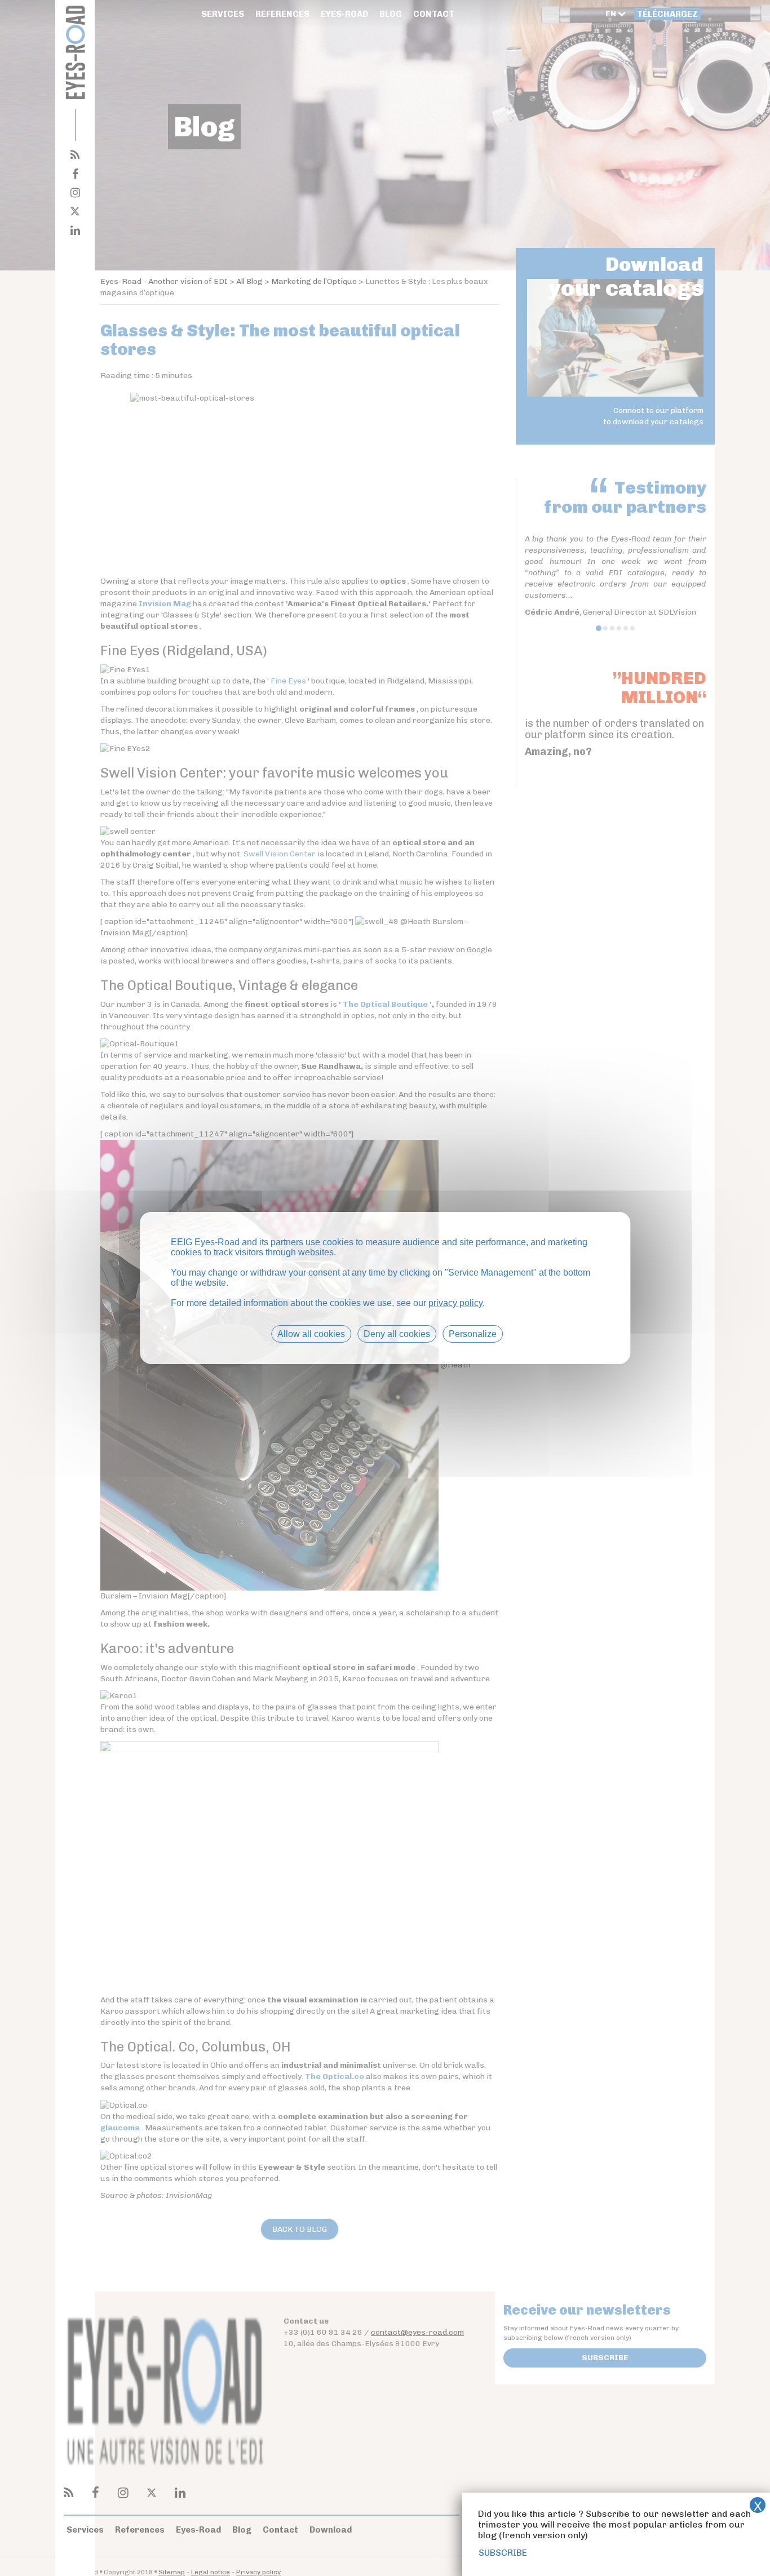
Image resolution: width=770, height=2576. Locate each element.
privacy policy (455, 1303)
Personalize (473, 1334)
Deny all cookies (397, 1334)
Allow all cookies (311, 1334)
